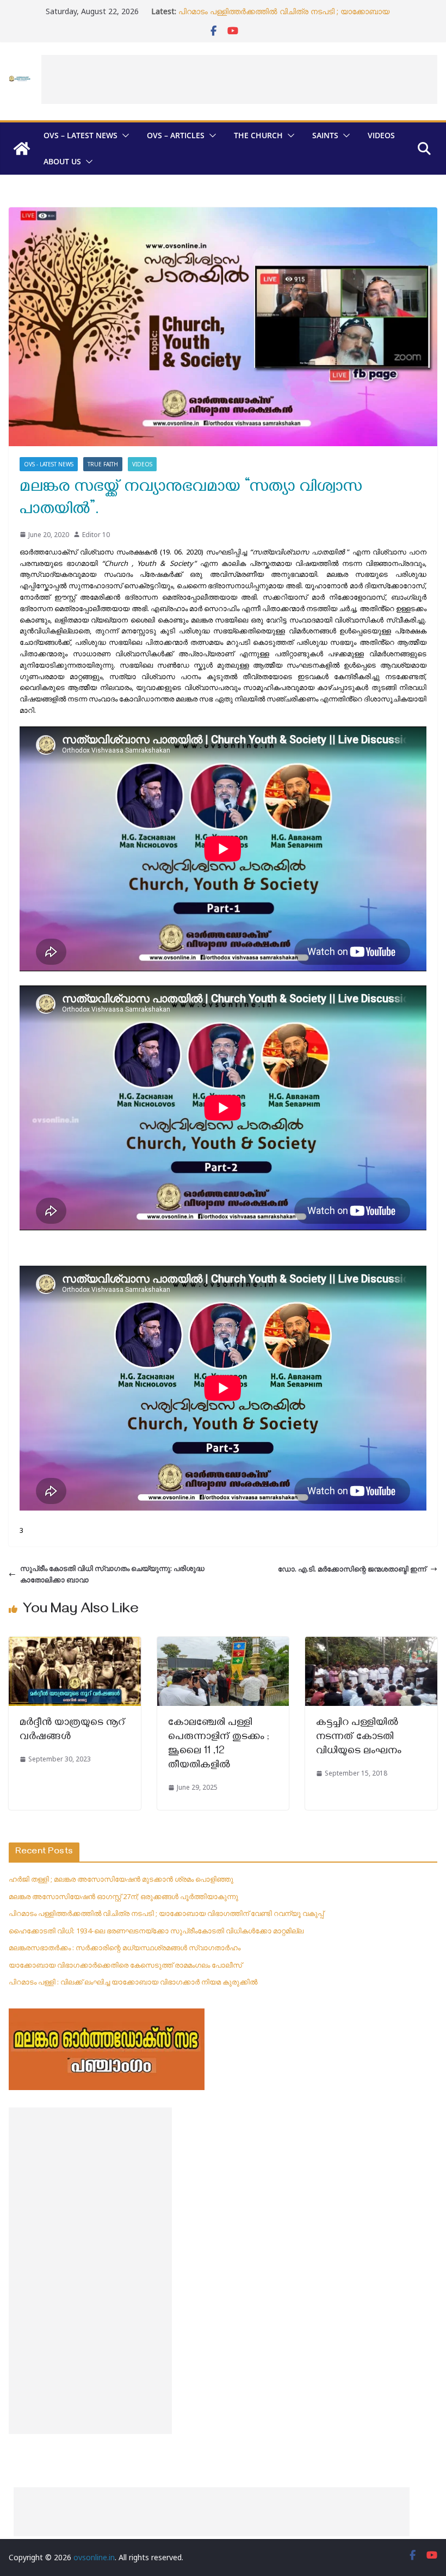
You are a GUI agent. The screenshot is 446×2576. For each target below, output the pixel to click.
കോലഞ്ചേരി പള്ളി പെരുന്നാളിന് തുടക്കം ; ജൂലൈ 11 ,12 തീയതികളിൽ (219, 1745)
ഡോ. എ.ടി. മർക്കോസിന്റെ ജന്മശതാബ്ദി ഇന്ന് (352, 1569)
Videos (142, 464)
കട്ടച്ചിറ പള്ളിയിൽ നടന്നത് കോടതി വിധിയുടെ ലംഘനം (359, 1738)
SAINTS (325, 135)
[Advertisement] (239, 79)
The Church (258, 135)
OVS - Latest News (49, 464)
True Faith (103, 464)
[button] (123, 135)
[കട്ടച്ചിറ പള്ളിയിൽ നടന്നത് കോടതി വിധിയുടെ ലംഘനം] (371, 1642)
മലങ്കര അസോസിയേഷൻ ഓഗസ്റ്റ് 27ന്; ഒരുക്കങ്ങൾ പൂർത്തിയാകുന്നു (123, 1896)
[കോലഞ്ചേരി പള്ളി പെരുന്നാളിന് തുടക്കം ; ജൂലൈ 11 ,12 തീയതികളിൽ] (223, 1642)
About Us (62, 161)
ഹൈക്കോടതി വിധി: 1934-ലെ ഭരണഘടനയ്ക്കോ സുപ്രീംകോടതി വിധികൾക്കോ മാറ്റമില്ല (156, 1931)
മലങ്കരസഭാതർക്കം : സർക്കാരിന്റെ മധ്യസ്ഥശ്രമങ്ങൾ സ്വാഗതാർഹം (125, 1948)
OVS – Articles (176, 135)
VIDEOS (381, 135)
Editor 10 (96, 535)
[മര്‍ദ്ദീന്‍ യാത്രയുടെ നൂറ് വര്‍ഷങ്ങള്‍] (75, 1642)
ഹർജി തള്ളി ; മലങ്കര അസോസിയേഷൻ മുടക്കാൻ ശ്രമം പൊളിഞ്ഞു (121, 1879)
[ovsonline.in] (22, 149)
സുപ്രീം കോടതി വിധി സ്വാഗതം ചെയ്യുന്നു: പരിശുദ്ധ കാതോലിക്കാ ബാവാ (112, 1574)
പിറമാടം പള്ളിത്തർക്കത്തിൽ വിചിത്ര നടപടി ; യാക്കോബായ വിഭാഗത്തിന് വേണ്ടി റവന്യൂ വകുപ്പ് (284, 17)
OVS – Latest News (80, 135)
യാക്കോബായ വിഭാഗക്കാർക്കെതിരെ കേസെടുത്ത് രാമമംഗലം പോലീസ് (125, 1965)
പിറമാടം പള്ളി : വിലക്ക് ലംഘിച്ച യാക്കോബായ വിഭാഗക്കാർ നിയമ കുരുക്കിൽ (133, 1982)
